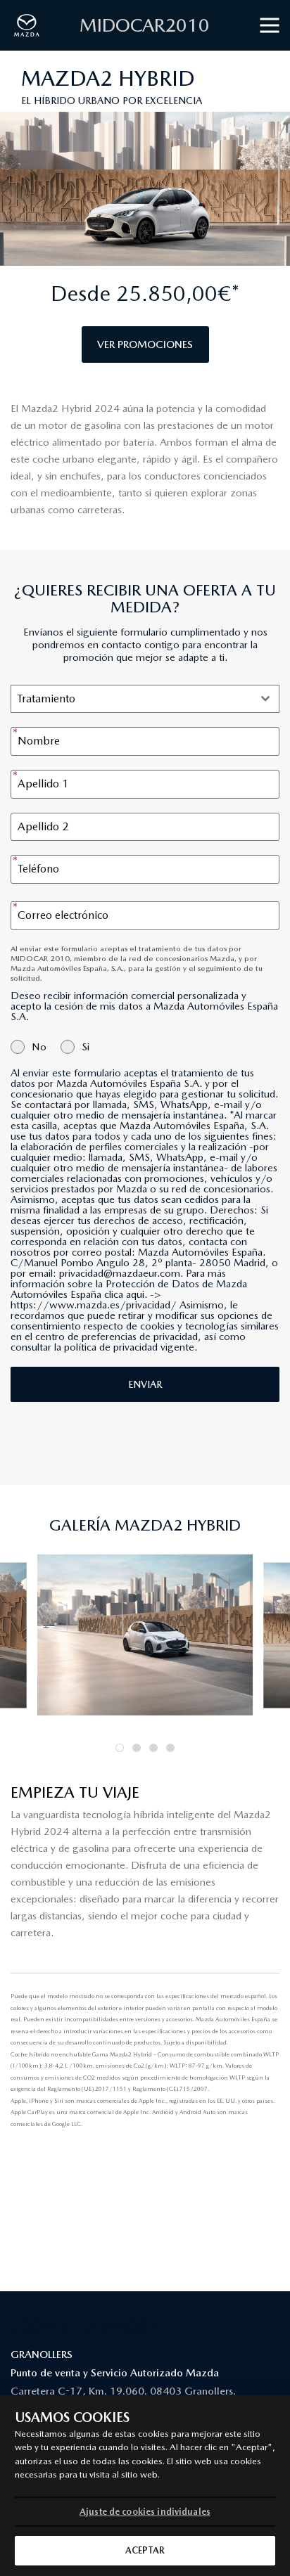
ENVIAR (145, 1384)
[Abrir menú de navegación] (270, 26)
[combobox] (145, 699)
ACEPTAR (145, 2550)
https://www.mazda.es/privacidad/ (94, 1305)
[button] (120, 1748)
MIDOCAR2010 (145, 25)
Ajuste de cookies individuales (145, 2512)
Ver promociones (145, 344)
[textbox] (132, 699)
